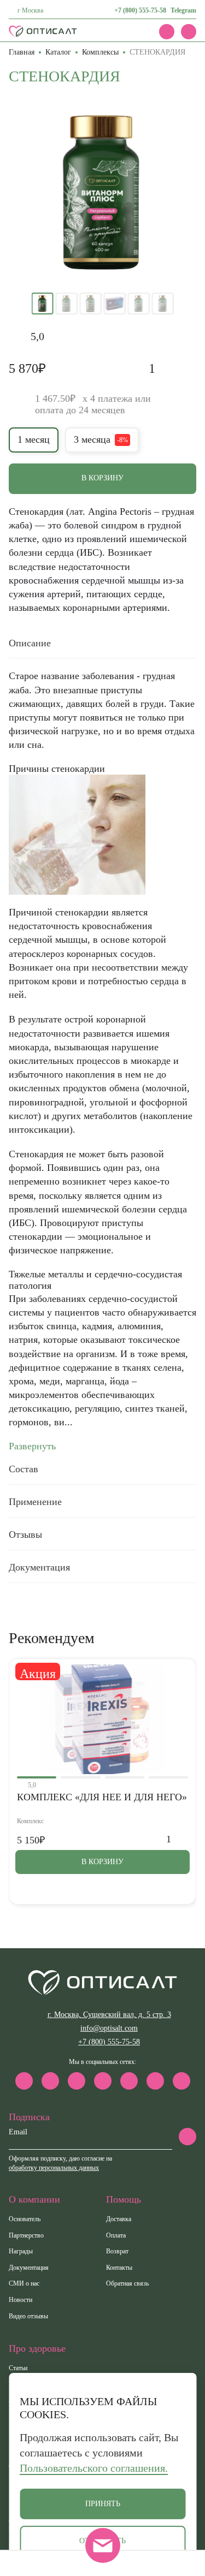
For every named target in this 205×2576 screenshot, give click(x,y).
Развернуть (32, 1446)
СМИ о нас (24, 2283)
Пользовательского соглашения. (94, 2468)
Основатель (25, 2219)
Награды (21, 2251)
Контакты (119, 2268)
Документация (29, 2268)
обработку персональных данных (54, 2168)
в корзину (102, 478)
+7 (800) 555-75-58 (140, 10)
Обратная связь (127, 2283)
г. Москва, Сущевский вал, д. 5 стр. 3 (109, 2015)
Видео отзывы (28, 2316)
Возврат (117, 2251)
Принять (103, 2504)
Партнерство (26, 2235)
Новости (20, 2300)
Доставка (119, 2219)
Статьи (18, 2368)
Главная (22, 52)
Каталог (58, 52)
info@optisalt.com (109, 2028)
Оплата (116, 2235)
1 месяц (34, 439)
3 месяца (101, 439)
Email (18, 2132)
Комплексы (100, 52)
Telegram (183, 10)
